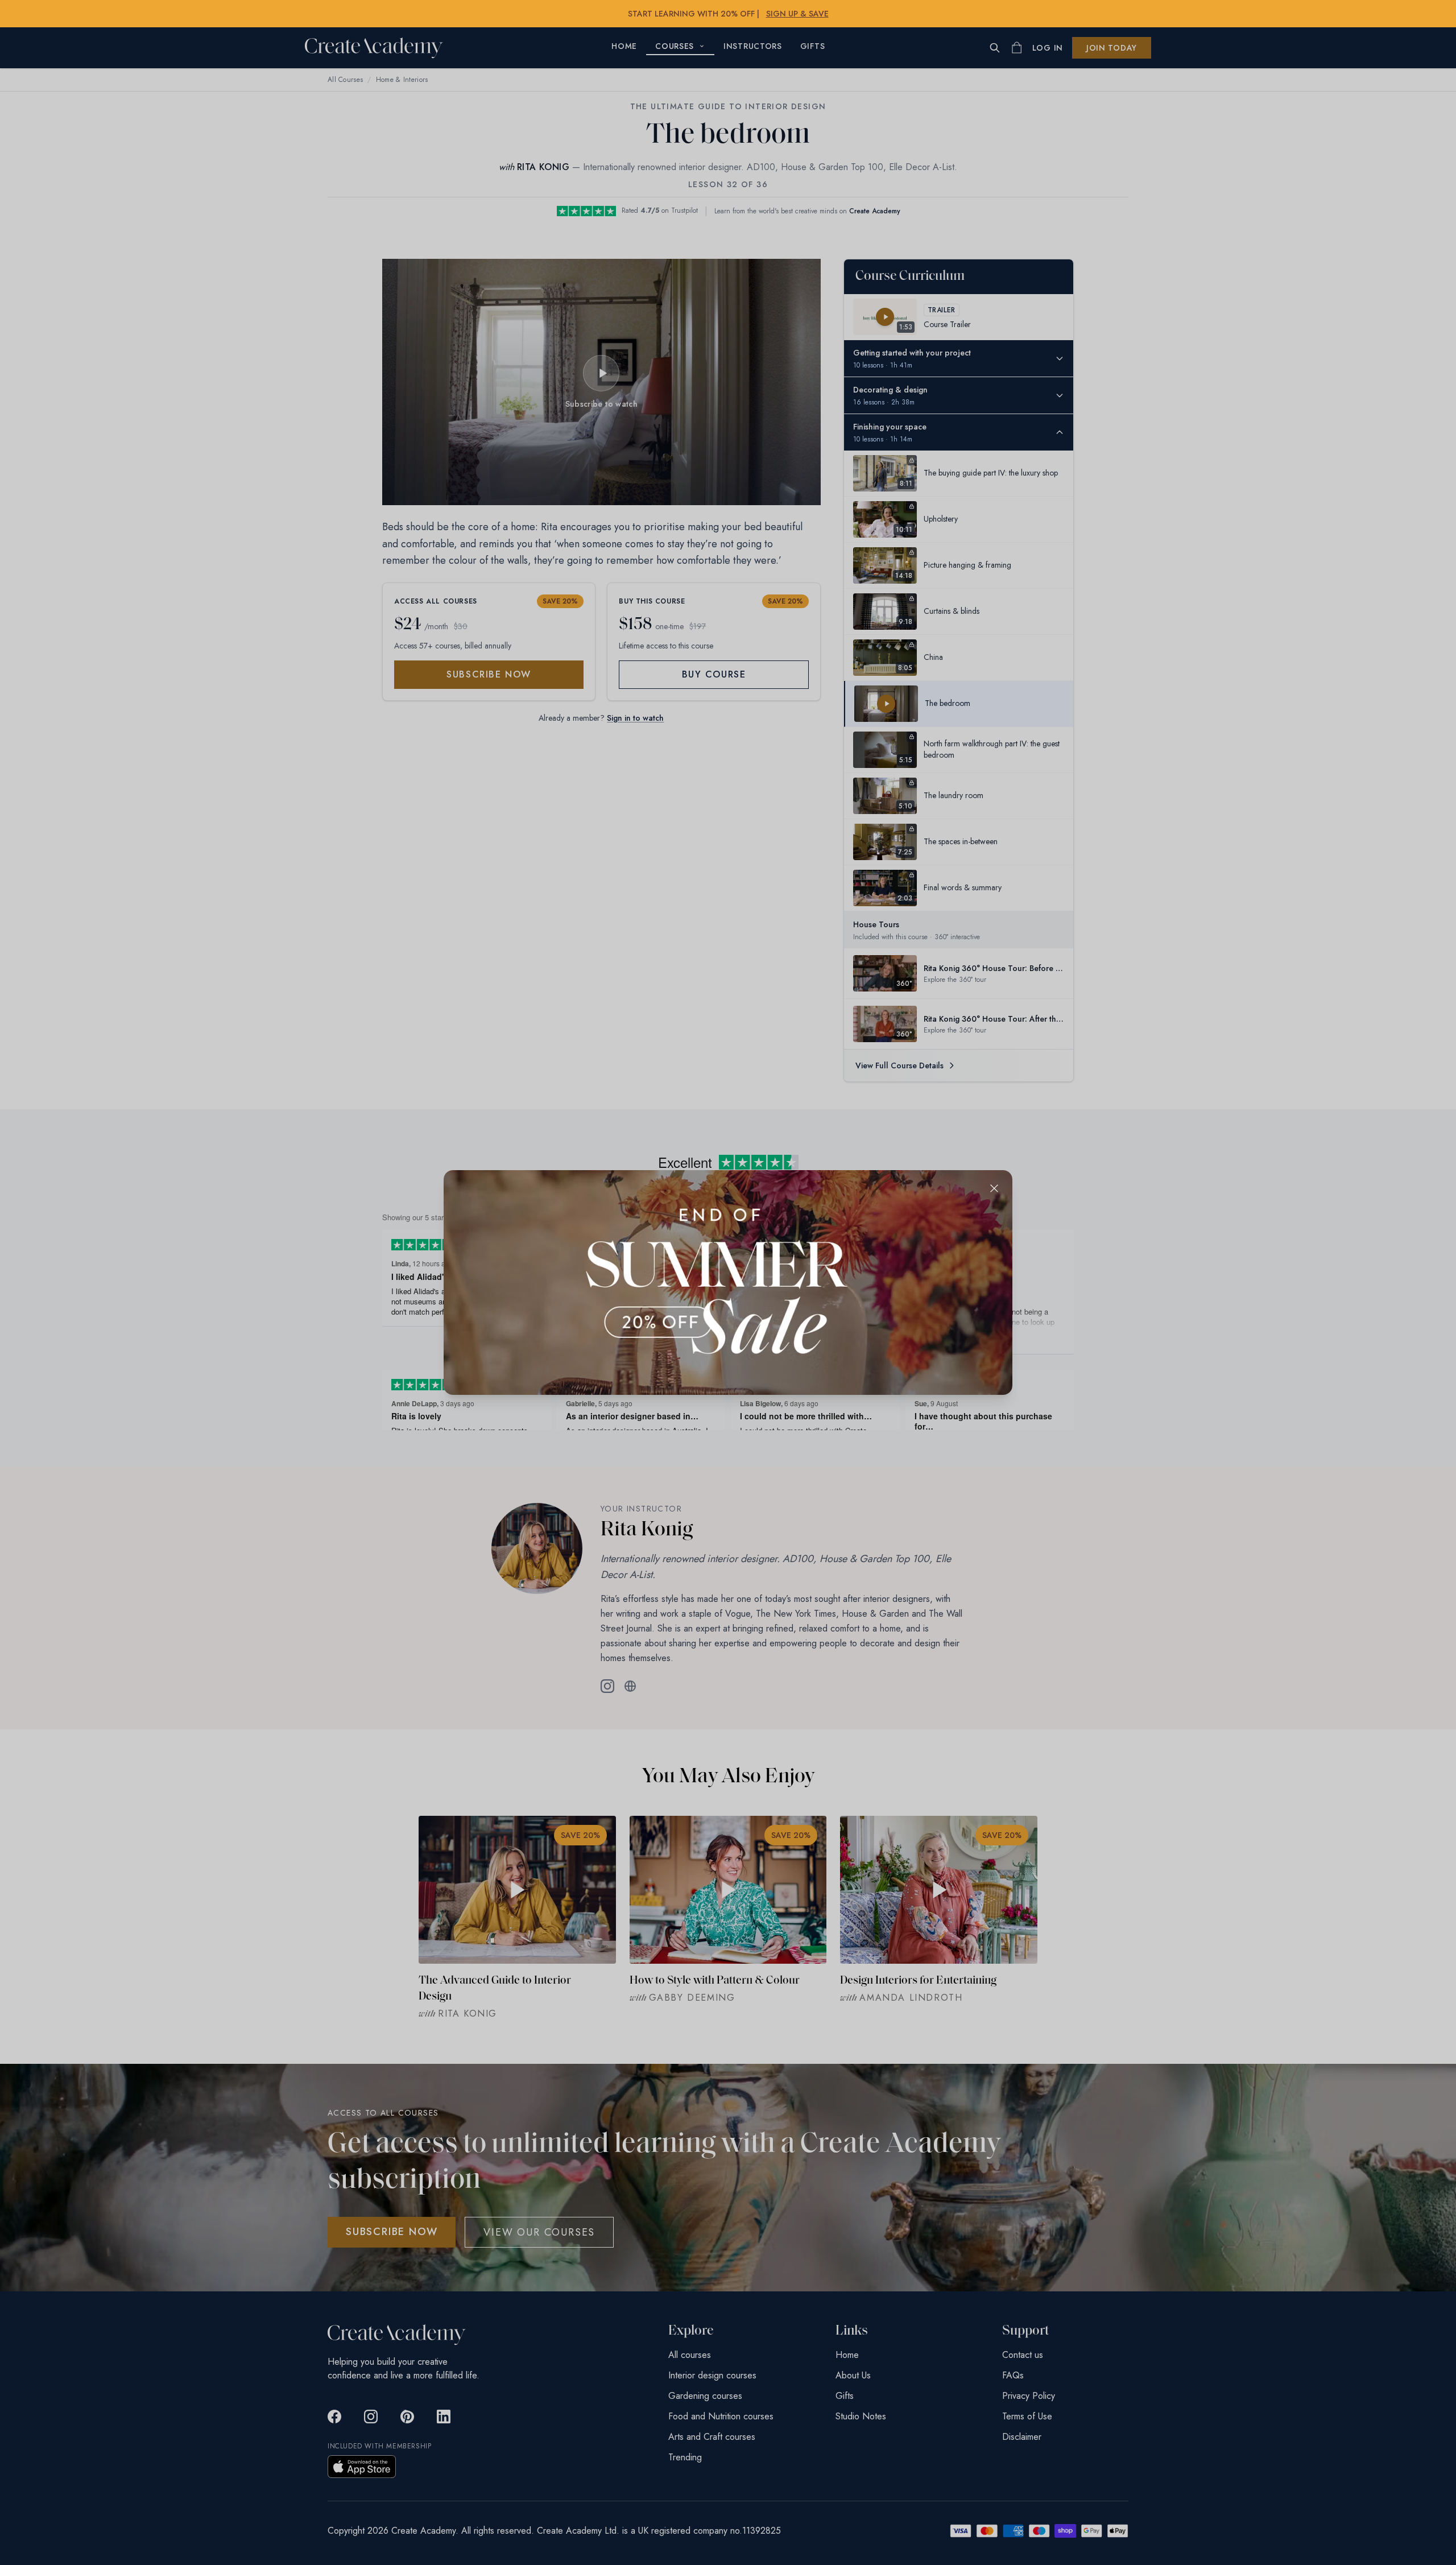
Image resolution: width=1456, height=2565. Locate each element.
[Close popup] (994, 1188)
